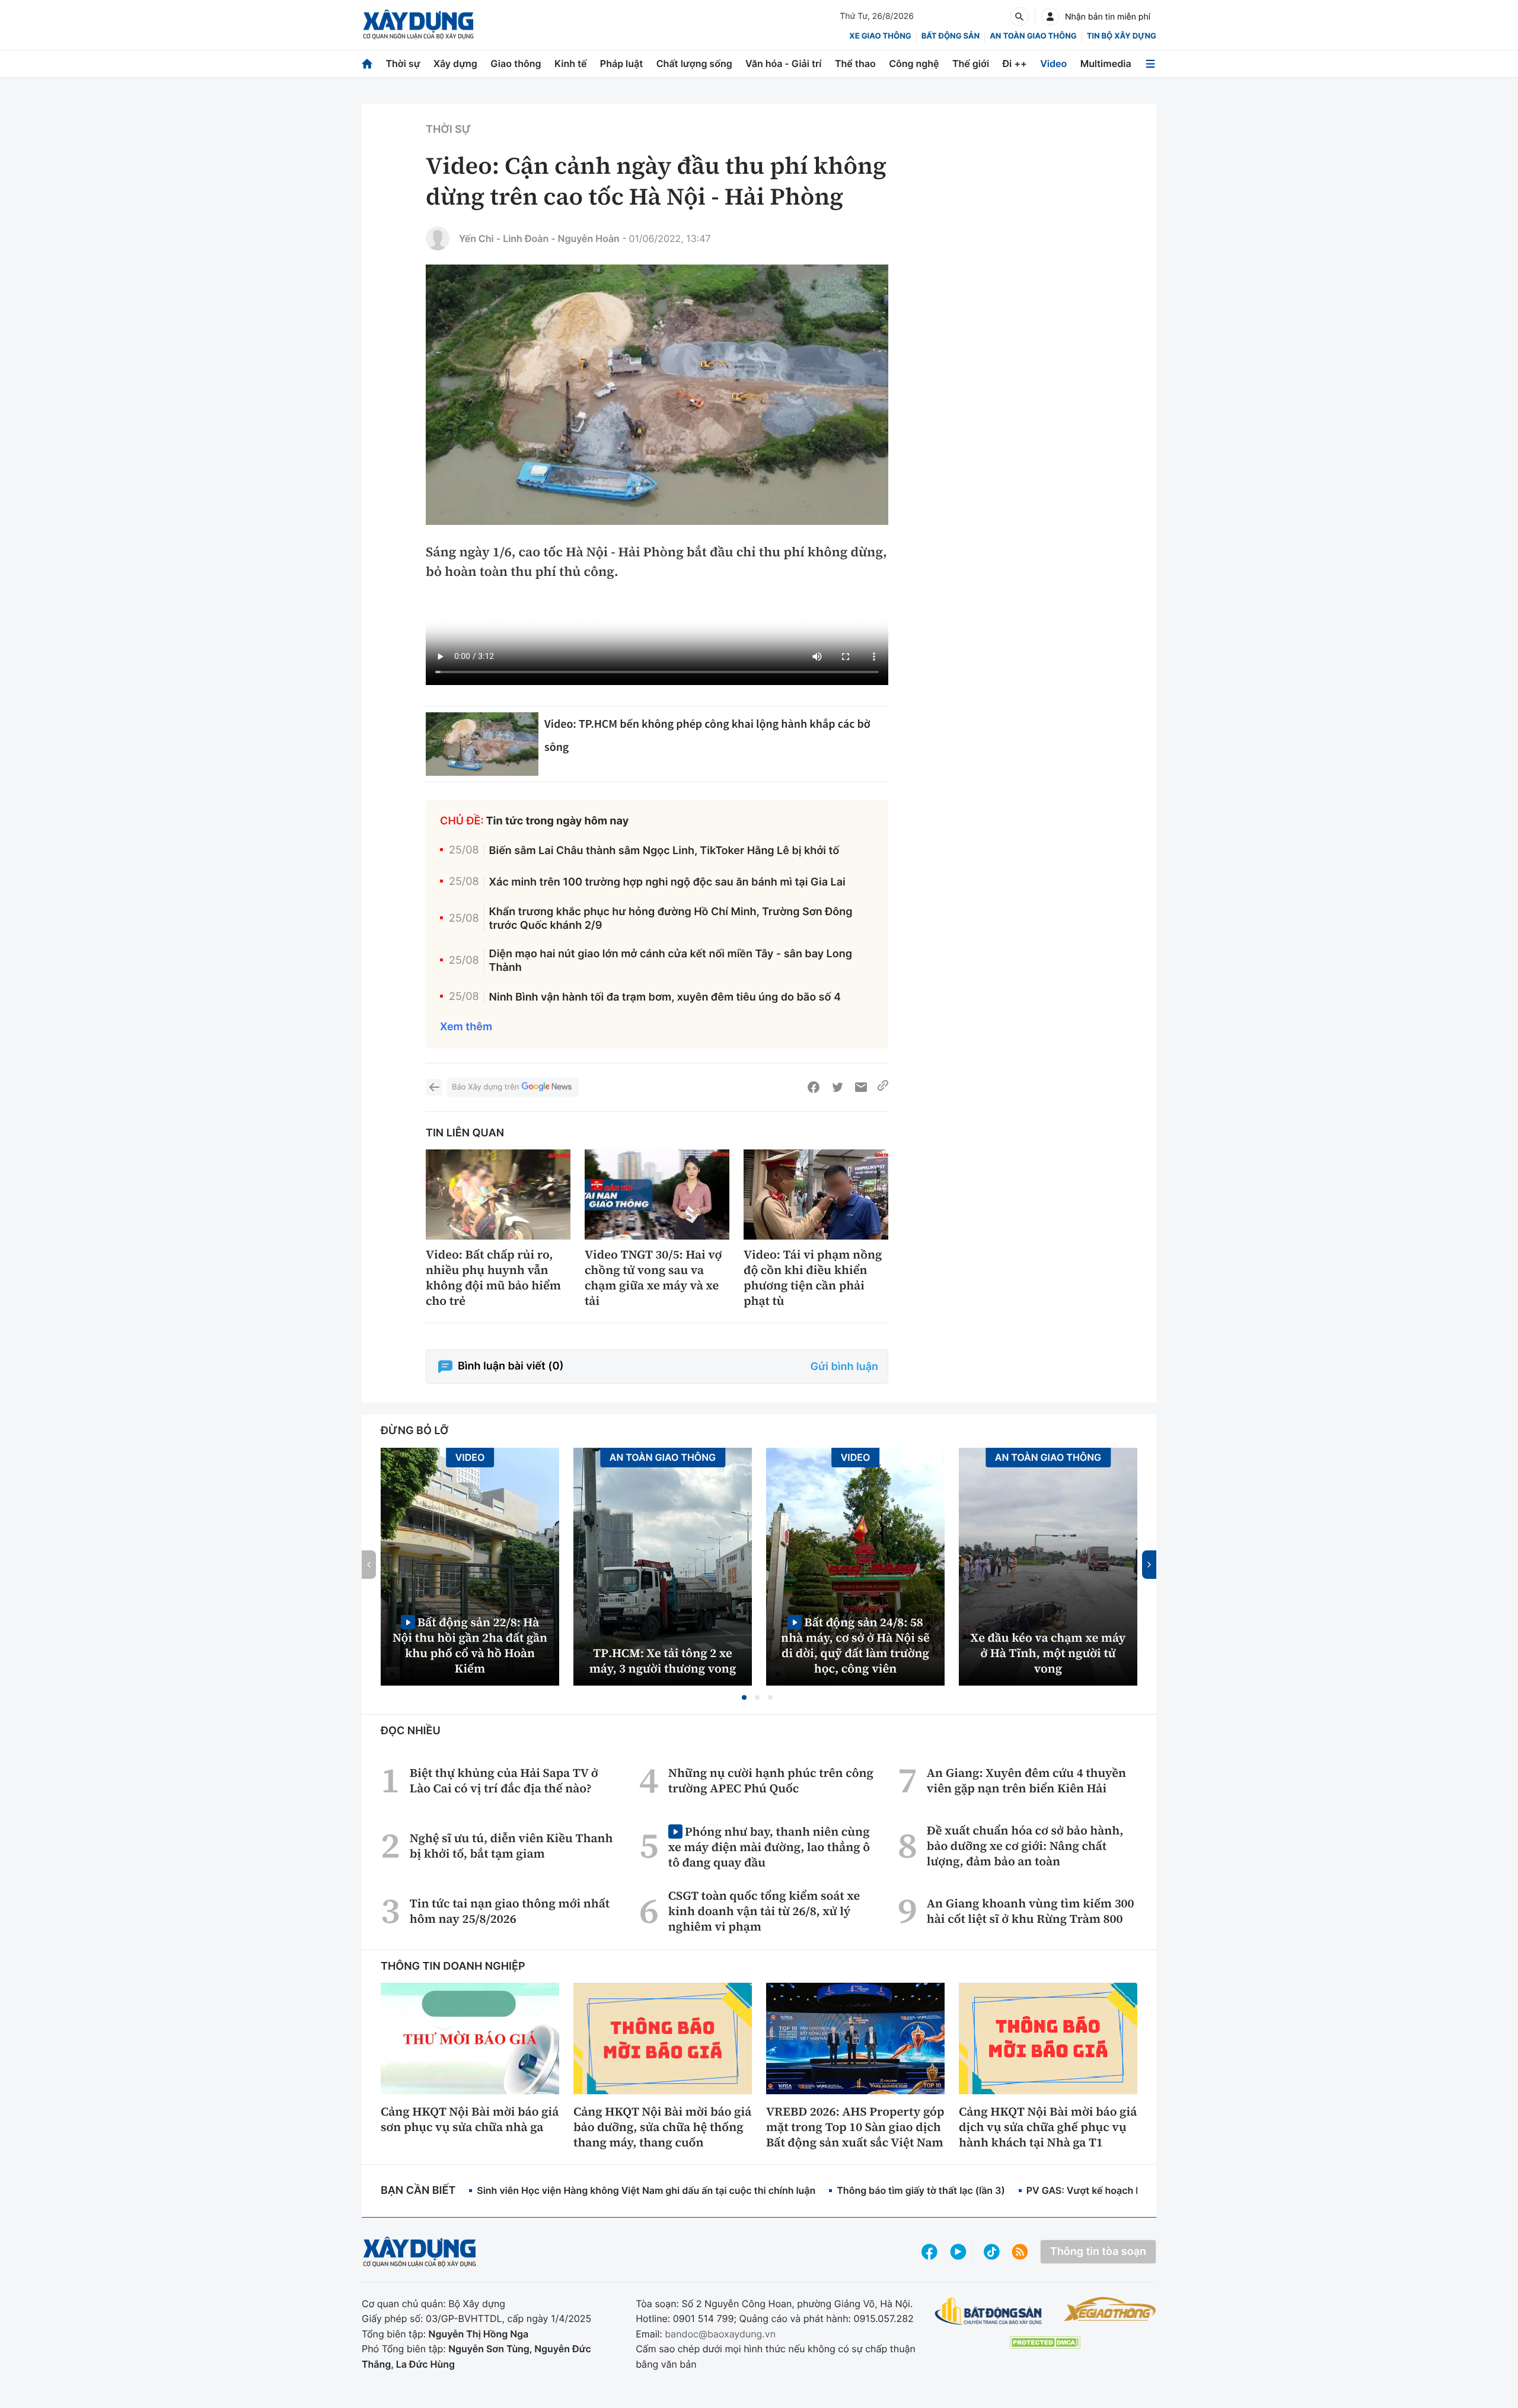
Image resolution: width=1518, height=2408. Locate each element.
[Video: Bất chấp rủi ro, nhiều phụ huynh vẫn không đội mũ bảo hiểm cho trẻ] (498, 1195)
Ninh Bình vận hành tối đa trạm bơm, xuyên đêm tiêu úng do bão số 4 (665, 997)
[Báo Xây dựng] (418, 25)
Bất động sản (951, 36)
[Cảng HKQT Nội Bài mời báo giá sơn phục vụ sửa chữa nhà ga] (470, 2038)
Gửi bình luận (844, 1367)
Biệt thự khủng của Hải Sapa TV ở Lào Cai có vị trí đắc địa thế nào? (504, 1780)
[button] (744, 1697)
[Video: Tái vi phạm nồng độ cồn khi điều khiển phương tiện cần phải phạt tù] (816, 1195)
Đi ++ (1015, 63)
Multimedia (1106, 63)
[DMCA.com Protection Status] (1045, 2342)
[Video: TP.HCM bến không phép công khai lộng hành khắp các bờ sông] (482, 744)
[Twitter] (837, 1087)
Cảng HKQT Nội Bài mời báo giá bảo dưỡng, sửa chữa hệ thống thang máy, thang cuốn (662, 2127)
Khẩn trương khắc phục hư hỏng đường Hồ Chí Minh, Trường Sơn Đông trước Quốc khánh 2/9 (671, 919)
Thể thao (855, 63)
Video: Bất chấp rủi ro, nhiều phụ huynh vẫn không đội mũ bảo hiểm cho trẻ (493, 1278)
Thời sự (403, 63)
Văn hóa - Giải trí (783, 63)
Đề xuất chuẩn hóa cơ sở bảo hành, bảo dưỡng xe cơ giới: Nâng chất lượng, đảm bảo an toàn (1025, 1846)
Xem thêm (466, 1027)
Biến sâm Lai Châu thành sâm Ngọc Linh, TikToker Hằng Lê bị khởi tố (664, 851)
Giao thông (516, 63)
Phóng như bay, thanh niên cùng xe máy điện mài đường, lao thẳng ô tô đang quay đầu (769, 1847)
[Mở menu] (1150, 64)
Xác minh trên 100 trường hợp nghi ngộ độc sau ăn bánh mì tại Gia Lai (667, 882)
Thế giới (971, 63)
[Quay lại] (434, 1087)
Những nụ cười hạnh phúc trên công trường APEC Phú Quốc (771, 1780)
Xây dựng (455, 63)
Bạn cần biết (418, 2191)
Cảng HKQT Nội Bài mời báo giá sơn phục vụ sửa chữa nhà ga (470, 2119)
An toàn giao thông (1033, 36)
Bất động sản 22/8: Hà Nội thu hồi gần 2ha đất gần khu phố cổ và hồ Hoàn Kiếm (470, 1645)
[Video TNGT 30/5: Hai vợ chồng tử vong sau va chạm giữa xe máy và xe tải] (657, 1195)
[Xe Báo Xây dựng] (1110, 2309)
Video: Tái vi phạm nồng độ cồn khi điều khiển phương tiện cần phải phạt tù (813, 1278)
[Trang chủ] (367, 64)
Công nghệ (914, 63)
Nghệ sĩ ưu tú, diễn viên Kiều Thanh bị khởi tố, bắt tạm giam (511, 1846)
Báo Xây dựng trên (485, 1087)
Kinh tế (571, 63)
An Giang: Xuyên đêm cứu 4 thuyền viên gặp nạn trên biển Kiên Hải (1026, 1780)
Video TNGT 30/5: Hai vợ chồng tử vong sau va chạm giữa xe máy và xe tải (653, 1278)
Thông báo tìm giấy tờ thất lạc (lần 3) (921, 2190)
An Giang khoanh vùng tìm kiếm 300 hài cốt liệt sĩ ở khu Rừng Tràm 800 (1031, 1911)
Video (1053, 63)
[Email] (861, 1087)
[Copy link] (883, 1087)
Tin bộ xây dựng (1122, 36)
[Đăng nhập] (1050, 17)
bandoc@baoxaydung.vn (720, 2334)
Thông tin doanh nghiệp (453, 1966)
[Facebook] (814, 1087)
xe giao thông (880, 36)
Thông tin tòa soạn (1098, 2252)
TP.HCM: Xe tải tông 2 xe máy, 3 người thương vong (663, 1661)
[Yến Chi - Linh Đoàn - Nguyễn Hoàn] (438, 238)
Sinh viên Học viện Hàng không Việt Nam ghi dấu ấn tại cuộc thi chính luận (646, 2190)
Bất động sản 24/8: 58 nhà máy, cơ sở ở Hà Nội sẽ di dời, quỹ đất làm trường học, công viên (855, 1645)
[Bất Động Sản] (989, 2312)
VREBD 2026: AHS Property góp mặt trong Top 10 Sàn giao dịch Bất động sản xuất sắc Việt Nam (855, 2127)
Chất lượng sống (694, 63)
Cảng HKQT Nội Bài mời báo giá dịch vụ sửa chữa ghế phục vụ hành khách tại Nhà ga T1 (1048, 2127)
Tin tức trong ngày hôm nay (558, 821)
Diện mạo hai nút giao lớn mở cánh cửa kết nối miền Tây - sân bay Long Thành (671, 961)
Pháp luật (621, 63)
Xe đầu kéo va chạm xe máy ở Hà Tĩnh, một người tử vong (1048, 1653)
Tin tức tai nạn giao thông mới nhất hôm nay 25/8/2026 (510, 1911)
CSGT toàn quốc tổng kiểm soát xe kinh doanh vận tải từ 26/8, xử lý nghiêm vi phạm (764, 1911)
